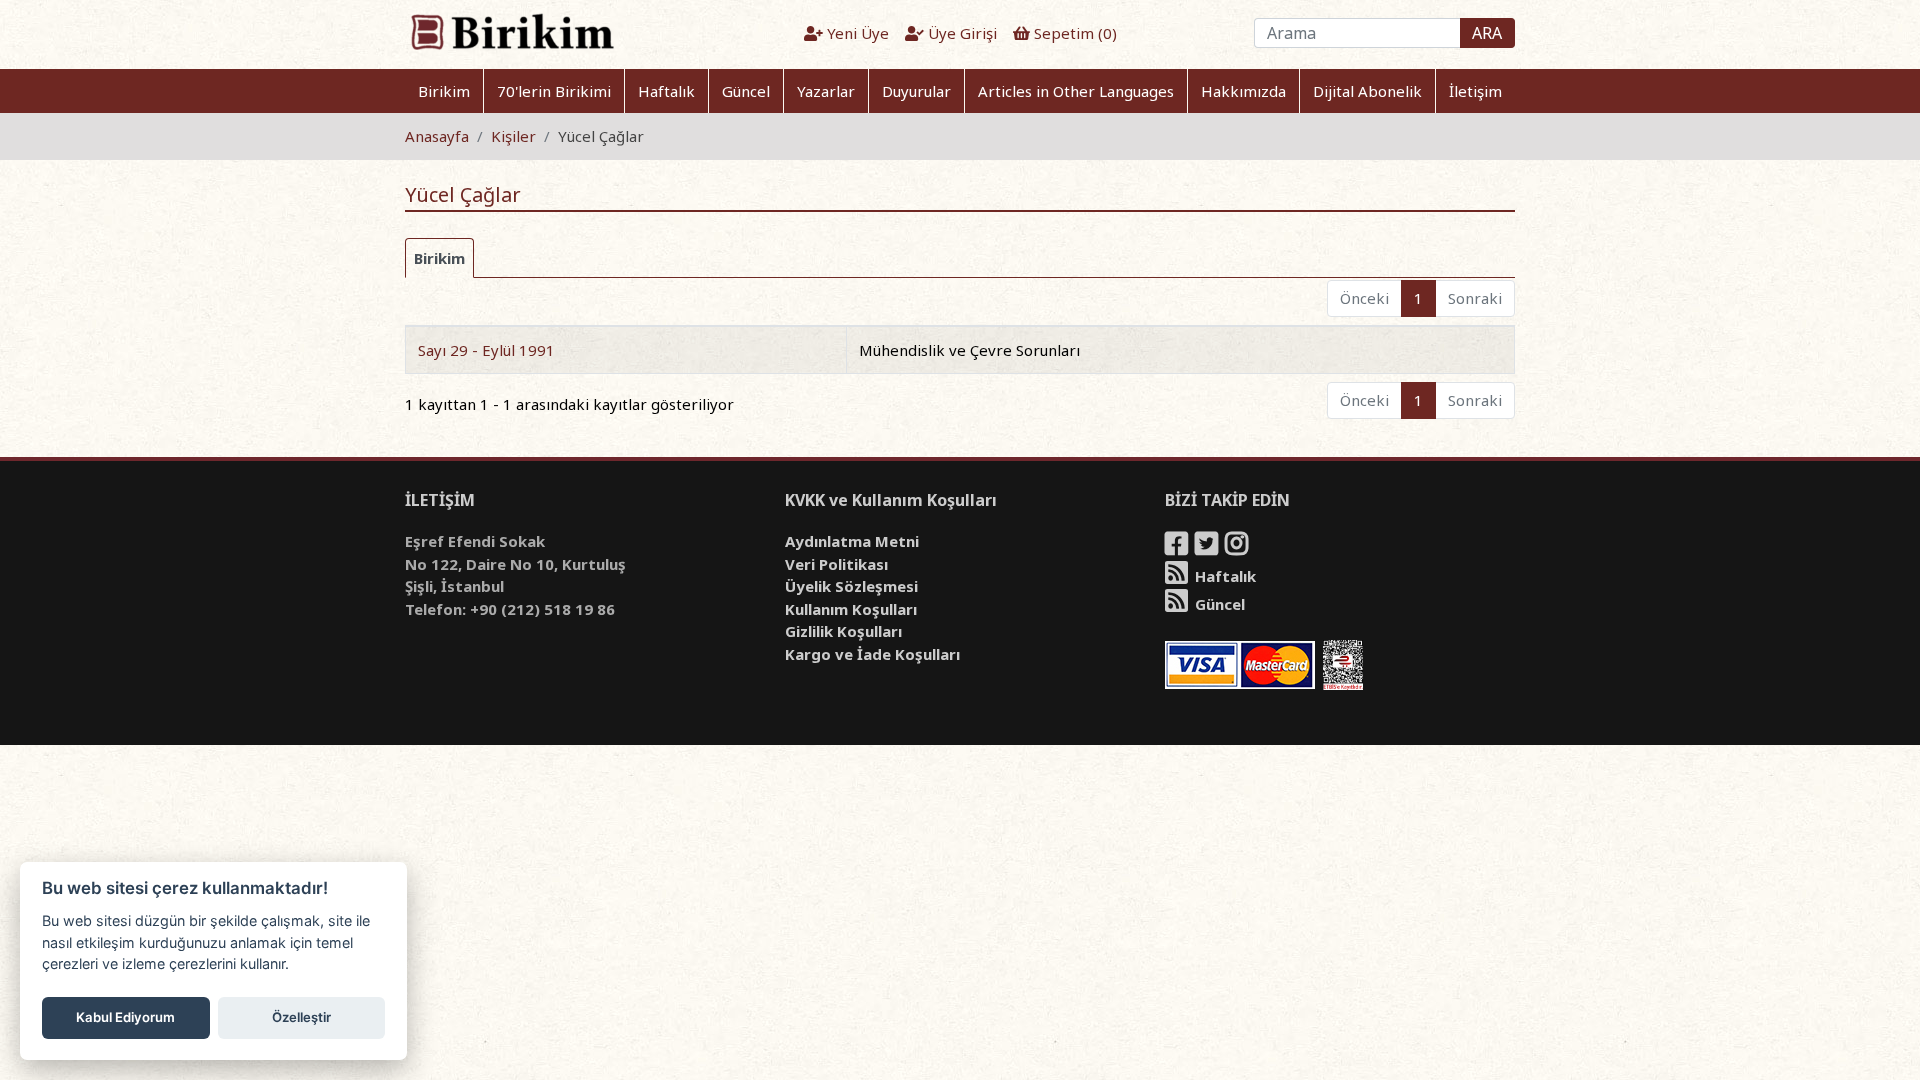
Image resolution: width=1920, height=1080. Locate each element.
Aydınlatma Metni (852, 541)
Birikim (444, 91)
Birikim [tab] (439, 258)
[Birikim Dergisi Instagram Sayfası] (1238, 547)
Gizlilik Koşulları (843, 631)
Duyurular (916, 91)
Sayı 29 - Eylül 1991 (486, 350)
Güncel (746, 91)
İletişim (1475, 91)
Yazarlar (826, 91)
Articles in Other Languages (1076, 91)
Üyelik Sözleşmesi (851, 586)
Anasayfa (437, 136)
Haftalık (666, 91)
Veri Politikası (836, 564)
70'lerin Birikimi (554, 91)
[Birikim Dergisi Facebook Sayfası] (1178, 547)
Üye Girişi (960, 33)
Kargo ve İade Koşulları (872, 654)
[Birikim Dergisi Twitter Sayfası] (1208, 547)
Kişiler (513, 136)
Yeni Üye (856, 33)
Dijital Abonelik (1367, 91)
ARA (1487, 33)
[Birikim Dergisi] (511, 31)
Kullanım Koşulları (851, 609)
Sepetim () (1073, 33)
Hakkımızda (1243, 91)
